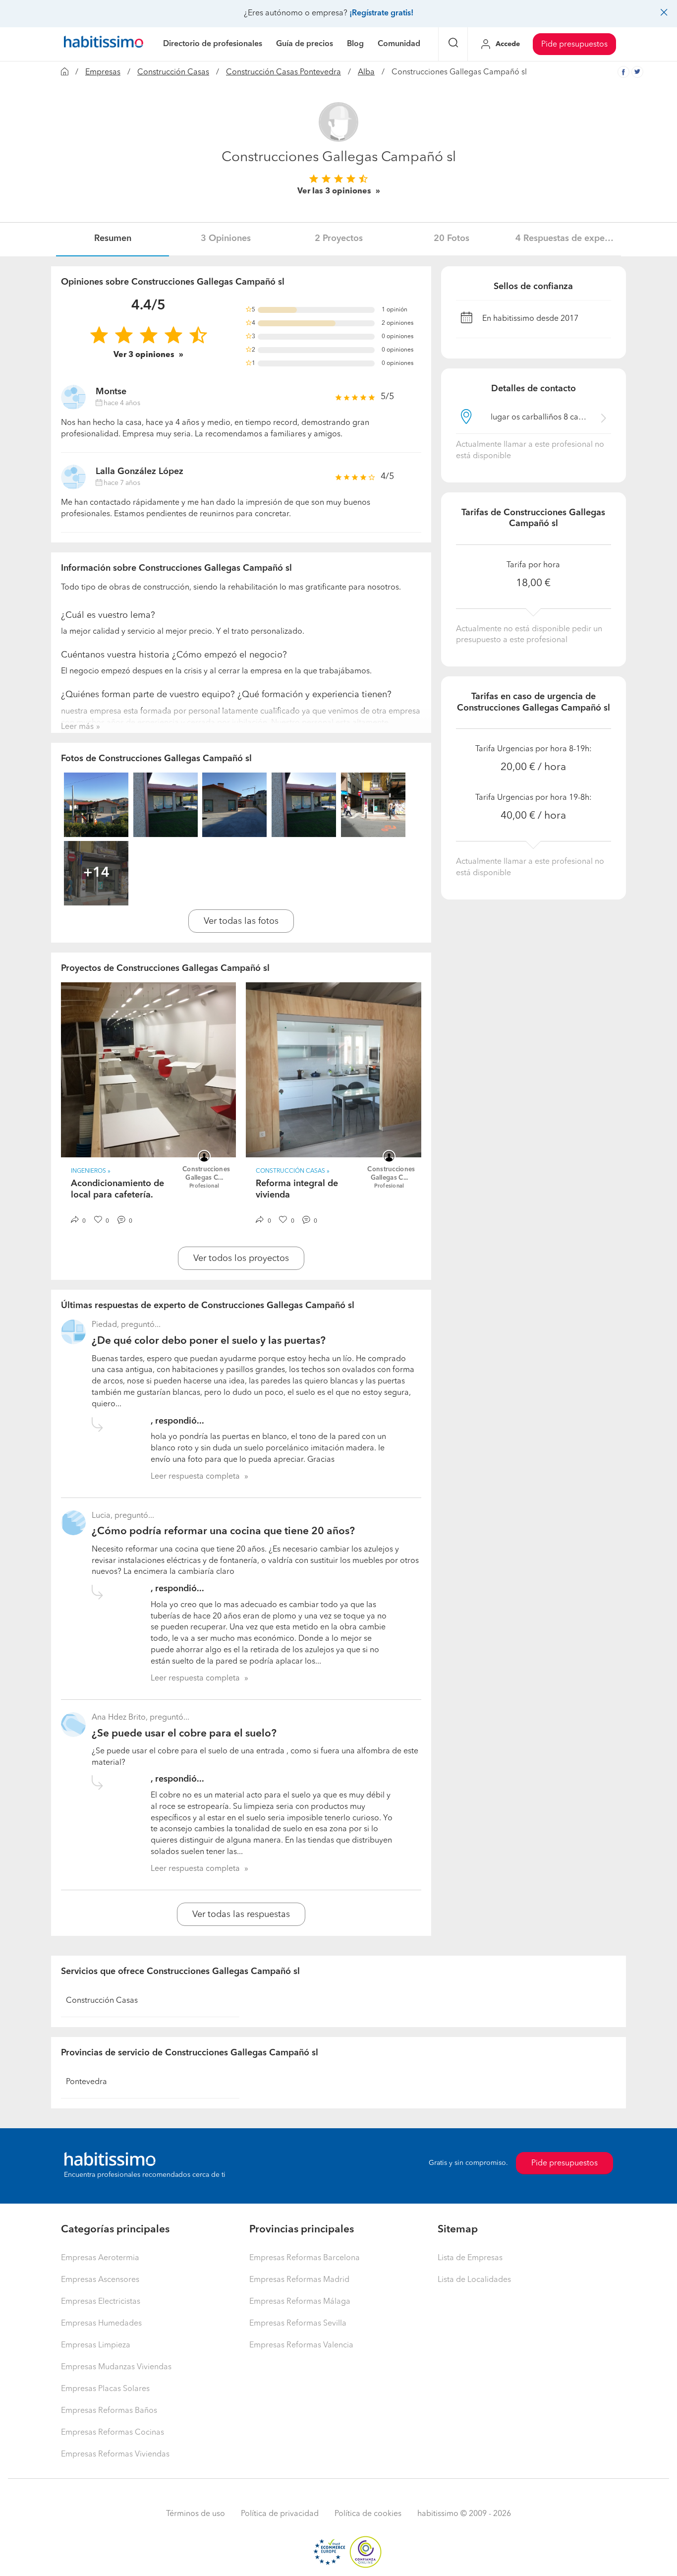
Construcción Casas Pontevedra (283, 72)
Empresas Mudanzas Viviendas (116, 2367)
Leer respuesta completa (195, 1477)
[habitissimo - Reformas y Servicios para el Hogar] (104, 44)
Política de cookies (368, 2514)
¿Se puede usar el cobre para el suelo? (184, 1734)
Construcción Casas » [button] (293, 1171)
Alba (366, 72)
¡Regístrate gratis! (381, 13)
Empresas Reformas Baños (109, 2411)
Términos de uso (196, 2514)
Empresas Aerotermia (100, 2258)
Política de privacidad (280, 2514)
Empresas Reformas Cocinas (113, 2433)
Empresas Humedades (101, 2324)
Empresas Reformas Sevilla (298, 2324)
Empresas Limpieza (96, 2345)
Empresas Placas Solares (105, 2389)
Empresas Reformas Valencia (301, 2345)
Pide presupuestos (574, 45)
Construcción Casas (173, 72)
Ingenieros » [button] (91, 1171)
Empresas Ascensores (100, 2280)
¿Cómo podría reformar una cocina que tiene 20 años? (223, 1531)
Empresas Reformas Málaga (300, 2302)
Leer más (77, 727)
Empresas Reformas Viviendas (115, 2455)
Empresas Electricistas (101, 2302)
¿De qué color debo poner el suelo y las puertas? (209, 1341)
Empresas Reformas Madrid (299, 2280)
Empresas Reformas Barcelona (305, 2258)
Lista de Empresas (470, 2258)
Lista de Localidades (474, 2280)
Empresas (103, 72)
